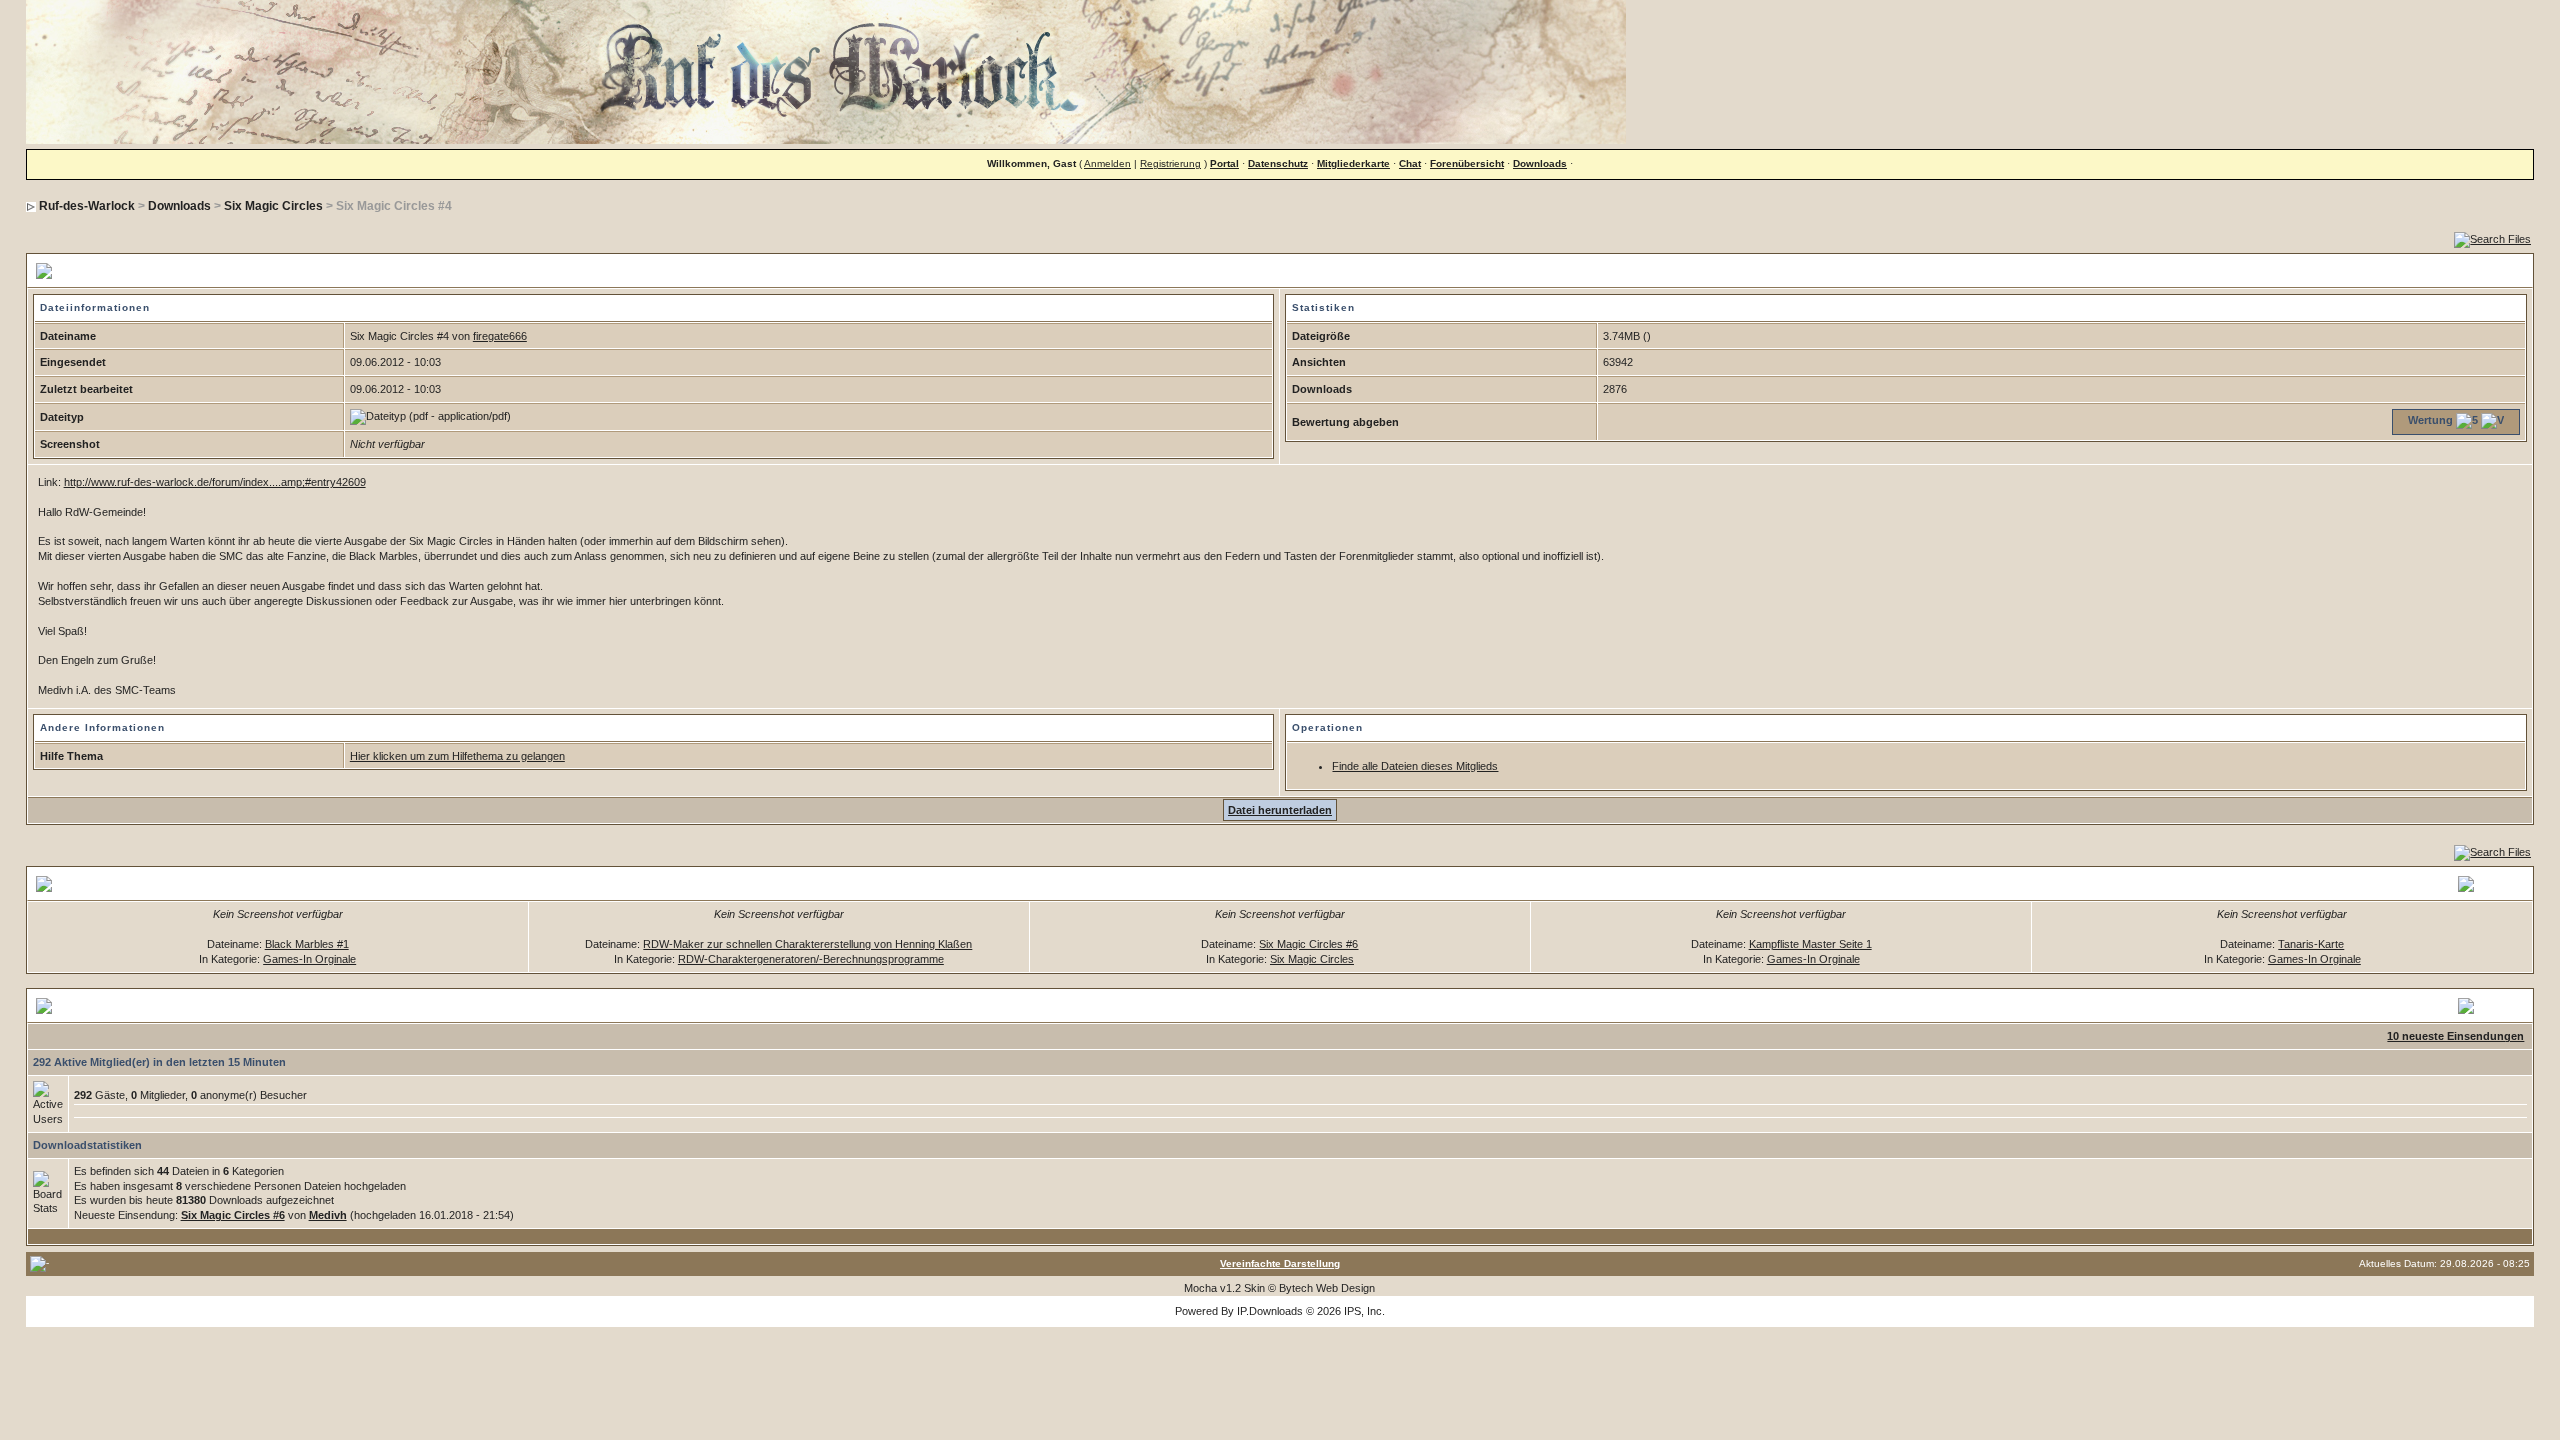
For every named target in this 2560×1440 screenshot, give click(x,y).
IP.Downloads (1270, 1311)
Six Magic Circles (273, 206)
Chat (1410, 163)
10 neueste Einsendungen (2455, 1036)
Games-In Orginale (309, 959)
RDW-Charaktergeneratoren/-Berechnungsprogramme (811, 959)
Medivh (328, 1215)
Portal (1224, 163)
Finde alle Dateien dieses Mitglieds (1415, 766)
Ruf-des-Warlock (87, 206)
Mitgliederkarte (1353, 163)
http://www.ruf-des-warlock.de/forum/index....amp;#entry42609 (215, 482)
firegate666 (500, 336)
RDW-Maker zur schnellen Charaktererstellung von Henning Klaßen (807, 944)
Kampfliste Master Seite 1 (1810, 944)
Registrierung (1170, 163)
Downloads (1540, 163)
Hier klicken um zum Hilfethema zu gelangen (457, 756)
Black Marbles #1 (307, 944)
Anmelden (1107, 163)
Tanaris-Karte (2311, 944)
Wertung (2430, 420)
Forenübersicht (1467, 163)
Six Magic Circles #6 (1308, 944)
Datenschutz (1278, 163)
